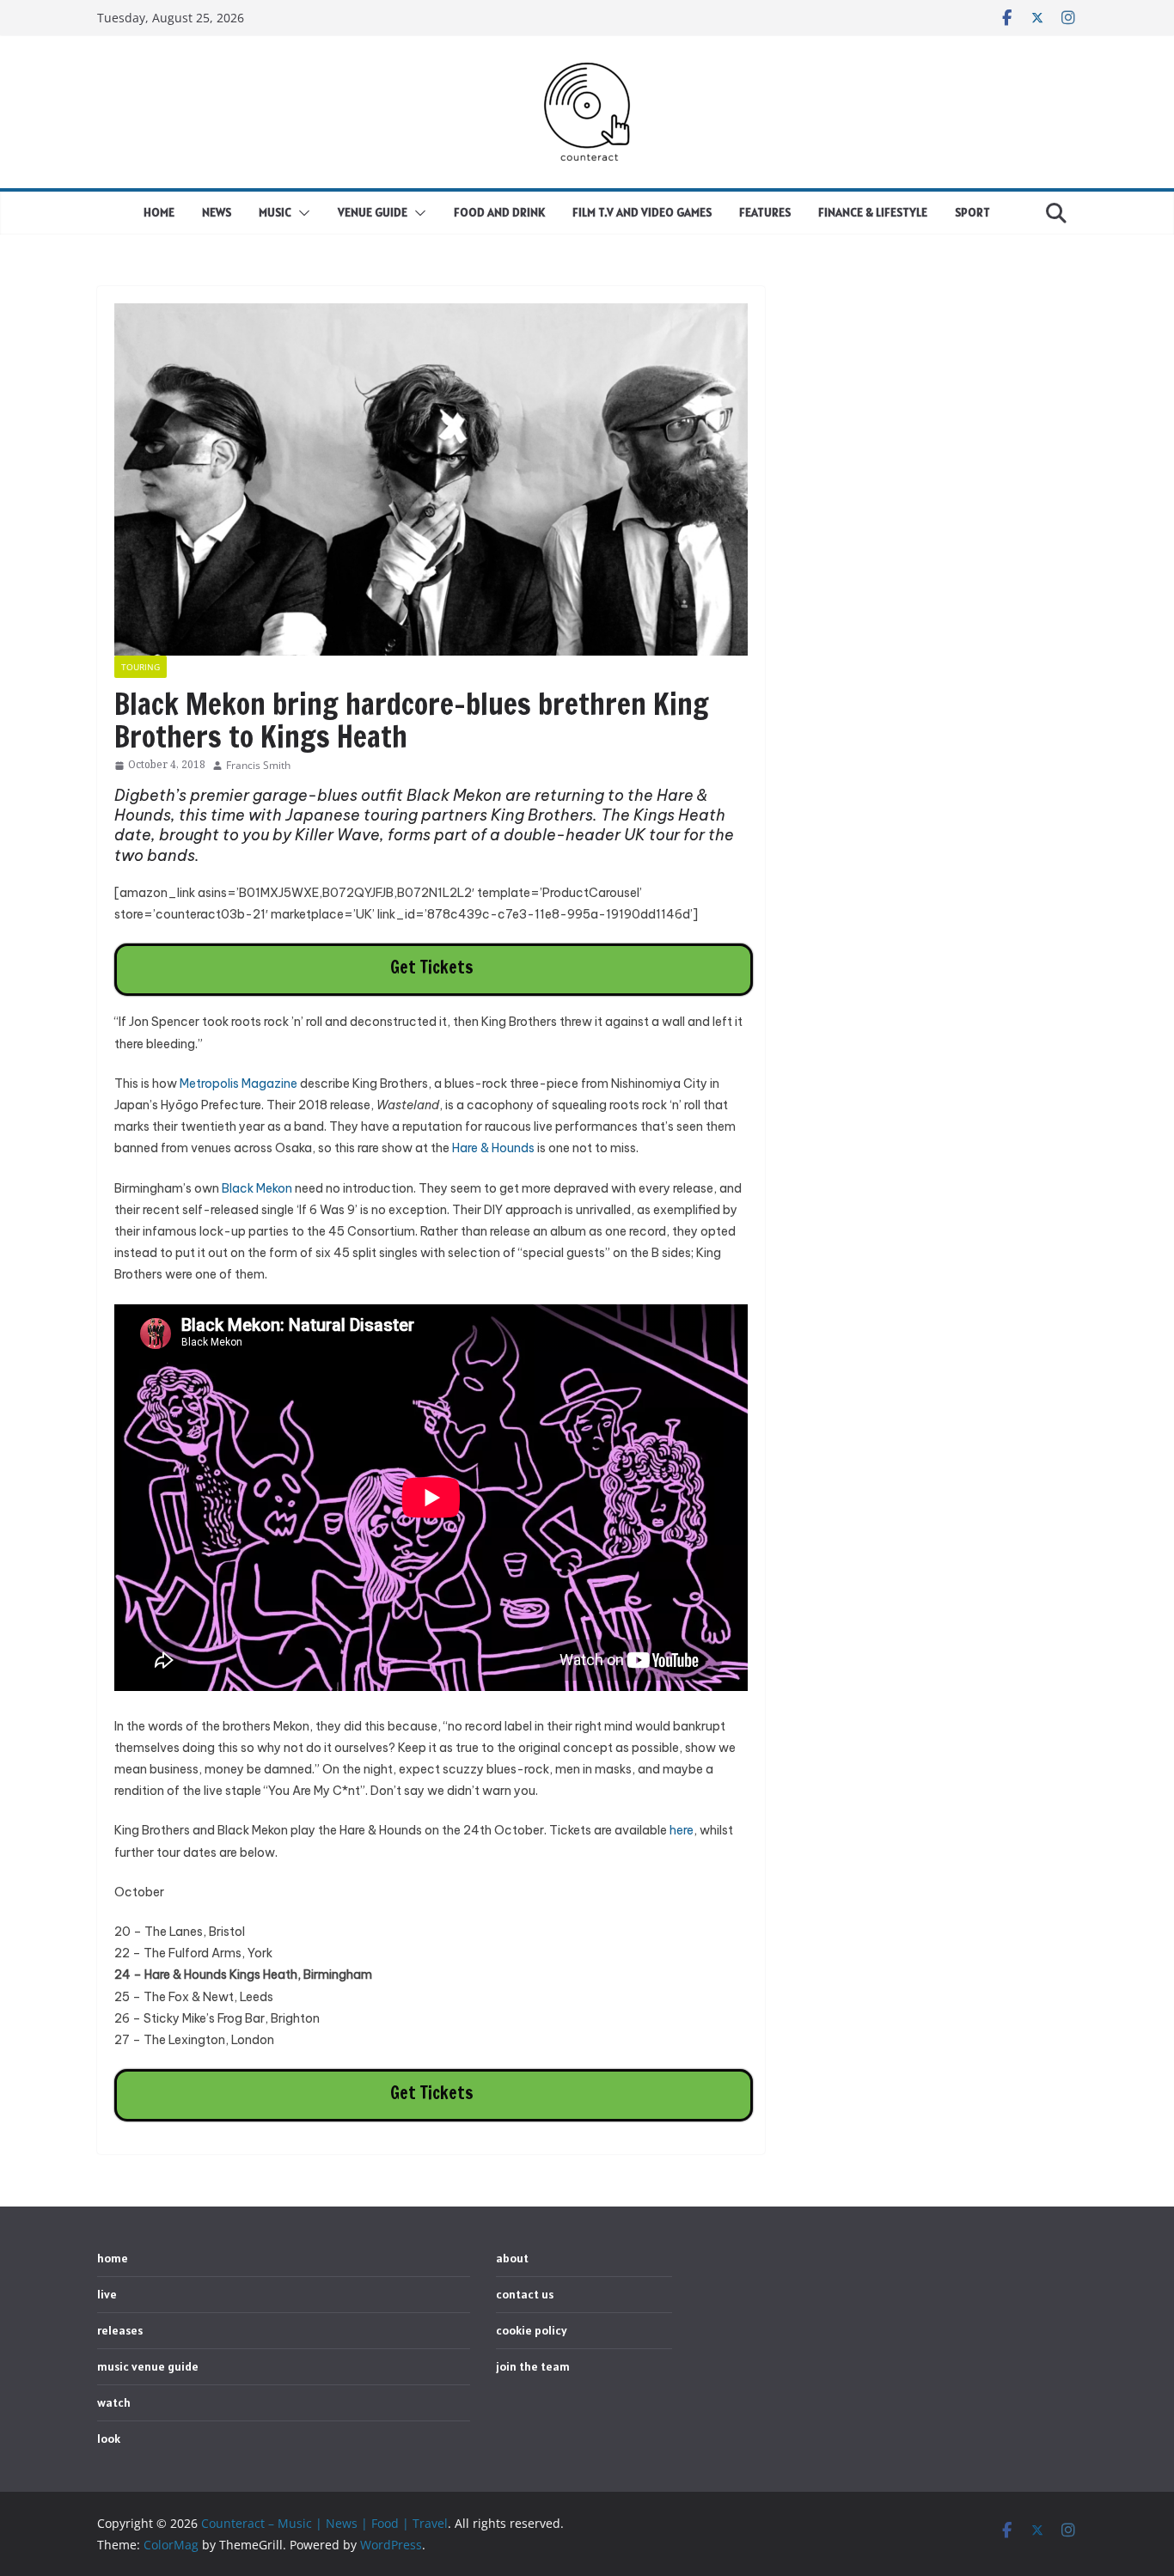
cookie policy (532, 2330)
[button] (301, 213)
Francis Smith (258, 765)
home (159, 212)
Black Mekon (257, 1188)
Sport (972, 212)
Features (765, 212)
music (275, 212)
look (109, 2439)
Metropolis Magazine (238, 1084)
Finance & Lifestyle (873, 212)
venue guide (373, 212)
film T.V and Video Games (642, 212)
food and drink (499, 212)
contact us (525, 2294)
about (512, 2258)
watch (114, 2402)
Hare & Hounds (493, 1148)
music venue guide (148, 2366)
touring (141, 667)
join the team (533, 2366)
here (682, 1830)
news (217, 212)
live (107, 2294)
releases (120, 2330)
